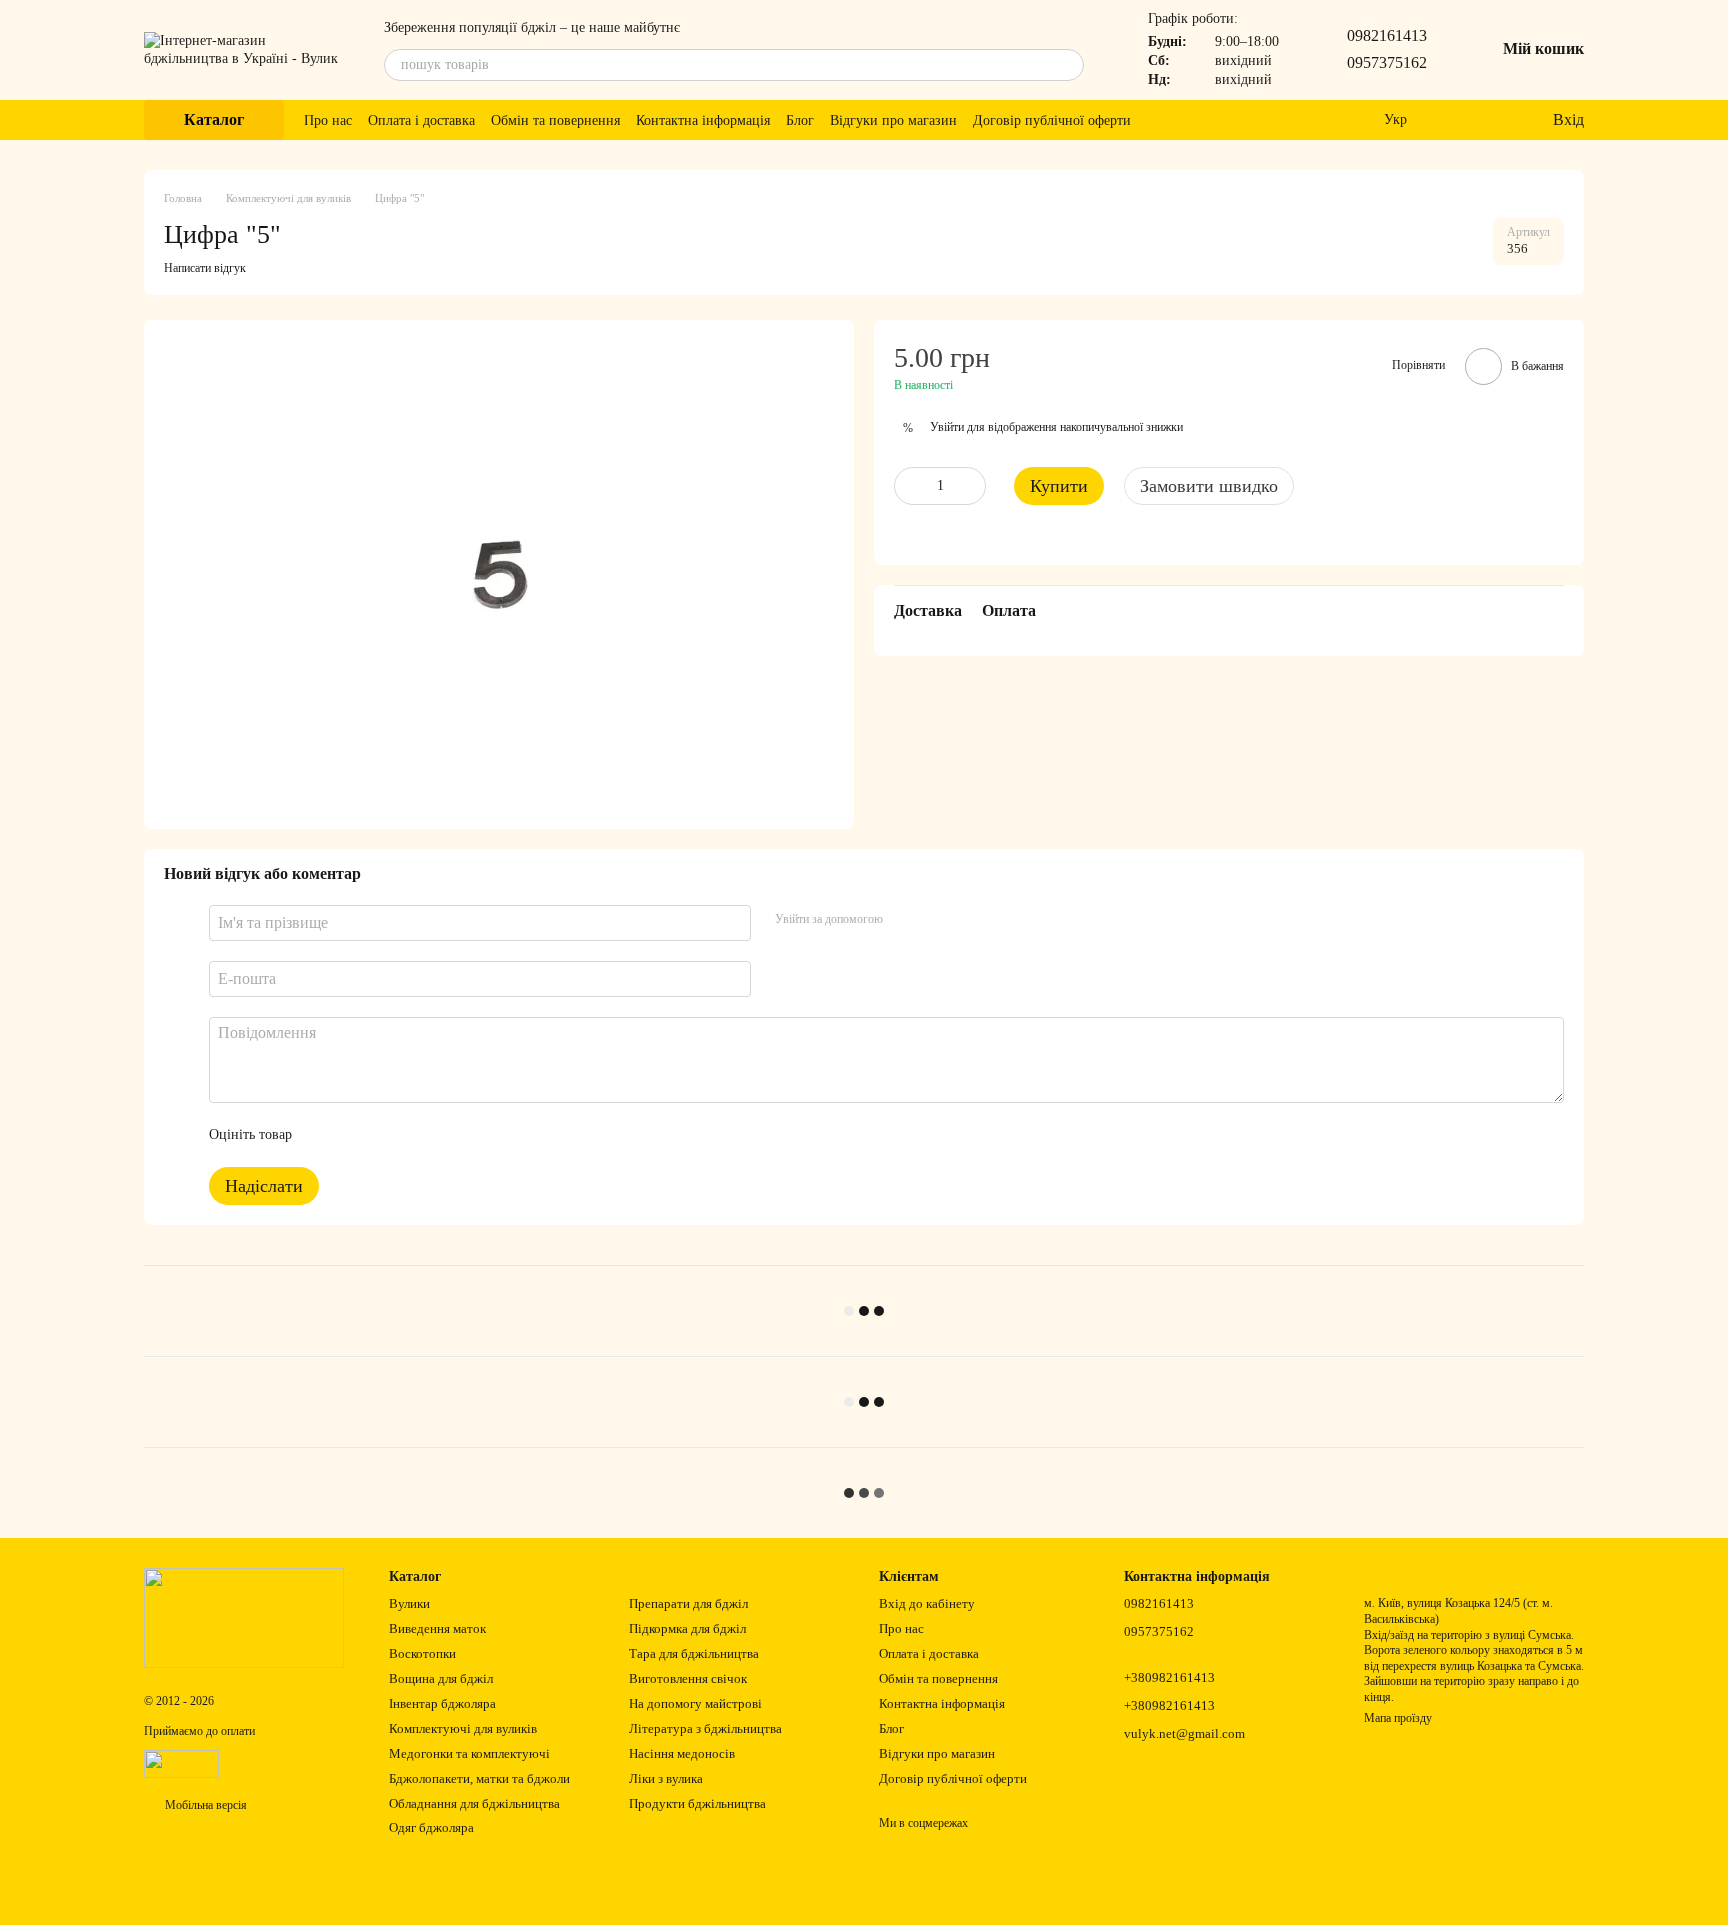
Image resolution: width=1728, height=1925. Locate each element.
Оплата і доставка (421, 120)
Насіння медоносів (682, 1753)
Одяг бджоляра (431, 1827)
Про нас (328, 120)
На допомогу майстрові (695, 1703)
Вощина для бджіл (441, 1678)
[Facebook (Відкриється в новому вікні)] (1207, 120)
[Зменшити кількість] (909, 486)
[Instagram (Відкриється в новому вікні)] (1159, 120)
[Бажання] (1495, 120)
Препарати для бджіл (688, 1603)
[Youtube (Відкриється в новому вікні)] (1231, 120)
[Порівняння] (1455, 120)
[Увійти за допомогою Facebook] (905, 920)
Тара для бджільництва (694, 1653)
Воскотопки (422, 1653)
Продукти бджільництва (697, 1803)
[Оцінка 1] (325, 1135)
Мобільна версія (204, 1805)
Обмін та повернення (555, 120)
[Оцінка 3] (389, 1135)
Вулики (409, 1603)
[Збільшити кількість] (971, 486)
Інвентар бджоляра (442, 1703)
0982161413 (1387, 35)
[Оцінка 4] (421, 1135)
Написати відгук (205, 268)
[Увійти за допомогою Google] (937, 920)
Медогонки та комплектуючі (469, 1753)
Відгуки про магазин (893, 120)
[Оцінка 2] (357, 1135)
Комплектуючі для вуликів (463, 1728)
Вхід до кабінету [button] (927, 1603)
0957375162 (1387, 62)
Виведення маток (437, 1628)
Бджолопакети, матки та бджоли (479, 1778)
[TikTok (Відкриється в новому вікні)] (1183, 120)
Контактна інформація (703, 120)
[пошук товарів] (1068, 65)
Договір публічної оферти (1052, 120)
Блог (800, 120)
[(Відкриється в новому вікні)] (181, 1763)
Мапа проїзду (1398, 1718)
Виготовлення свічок (688, 1678)
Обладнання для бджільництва (474, 1803)
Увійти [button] (947, 428)
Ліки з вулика (666, 1778)
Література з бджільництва (705, 1728)
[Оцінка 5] (453, 1135)
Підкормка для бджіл (687, 1628)
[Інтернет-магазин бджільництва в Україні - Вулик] (244, 1617)
